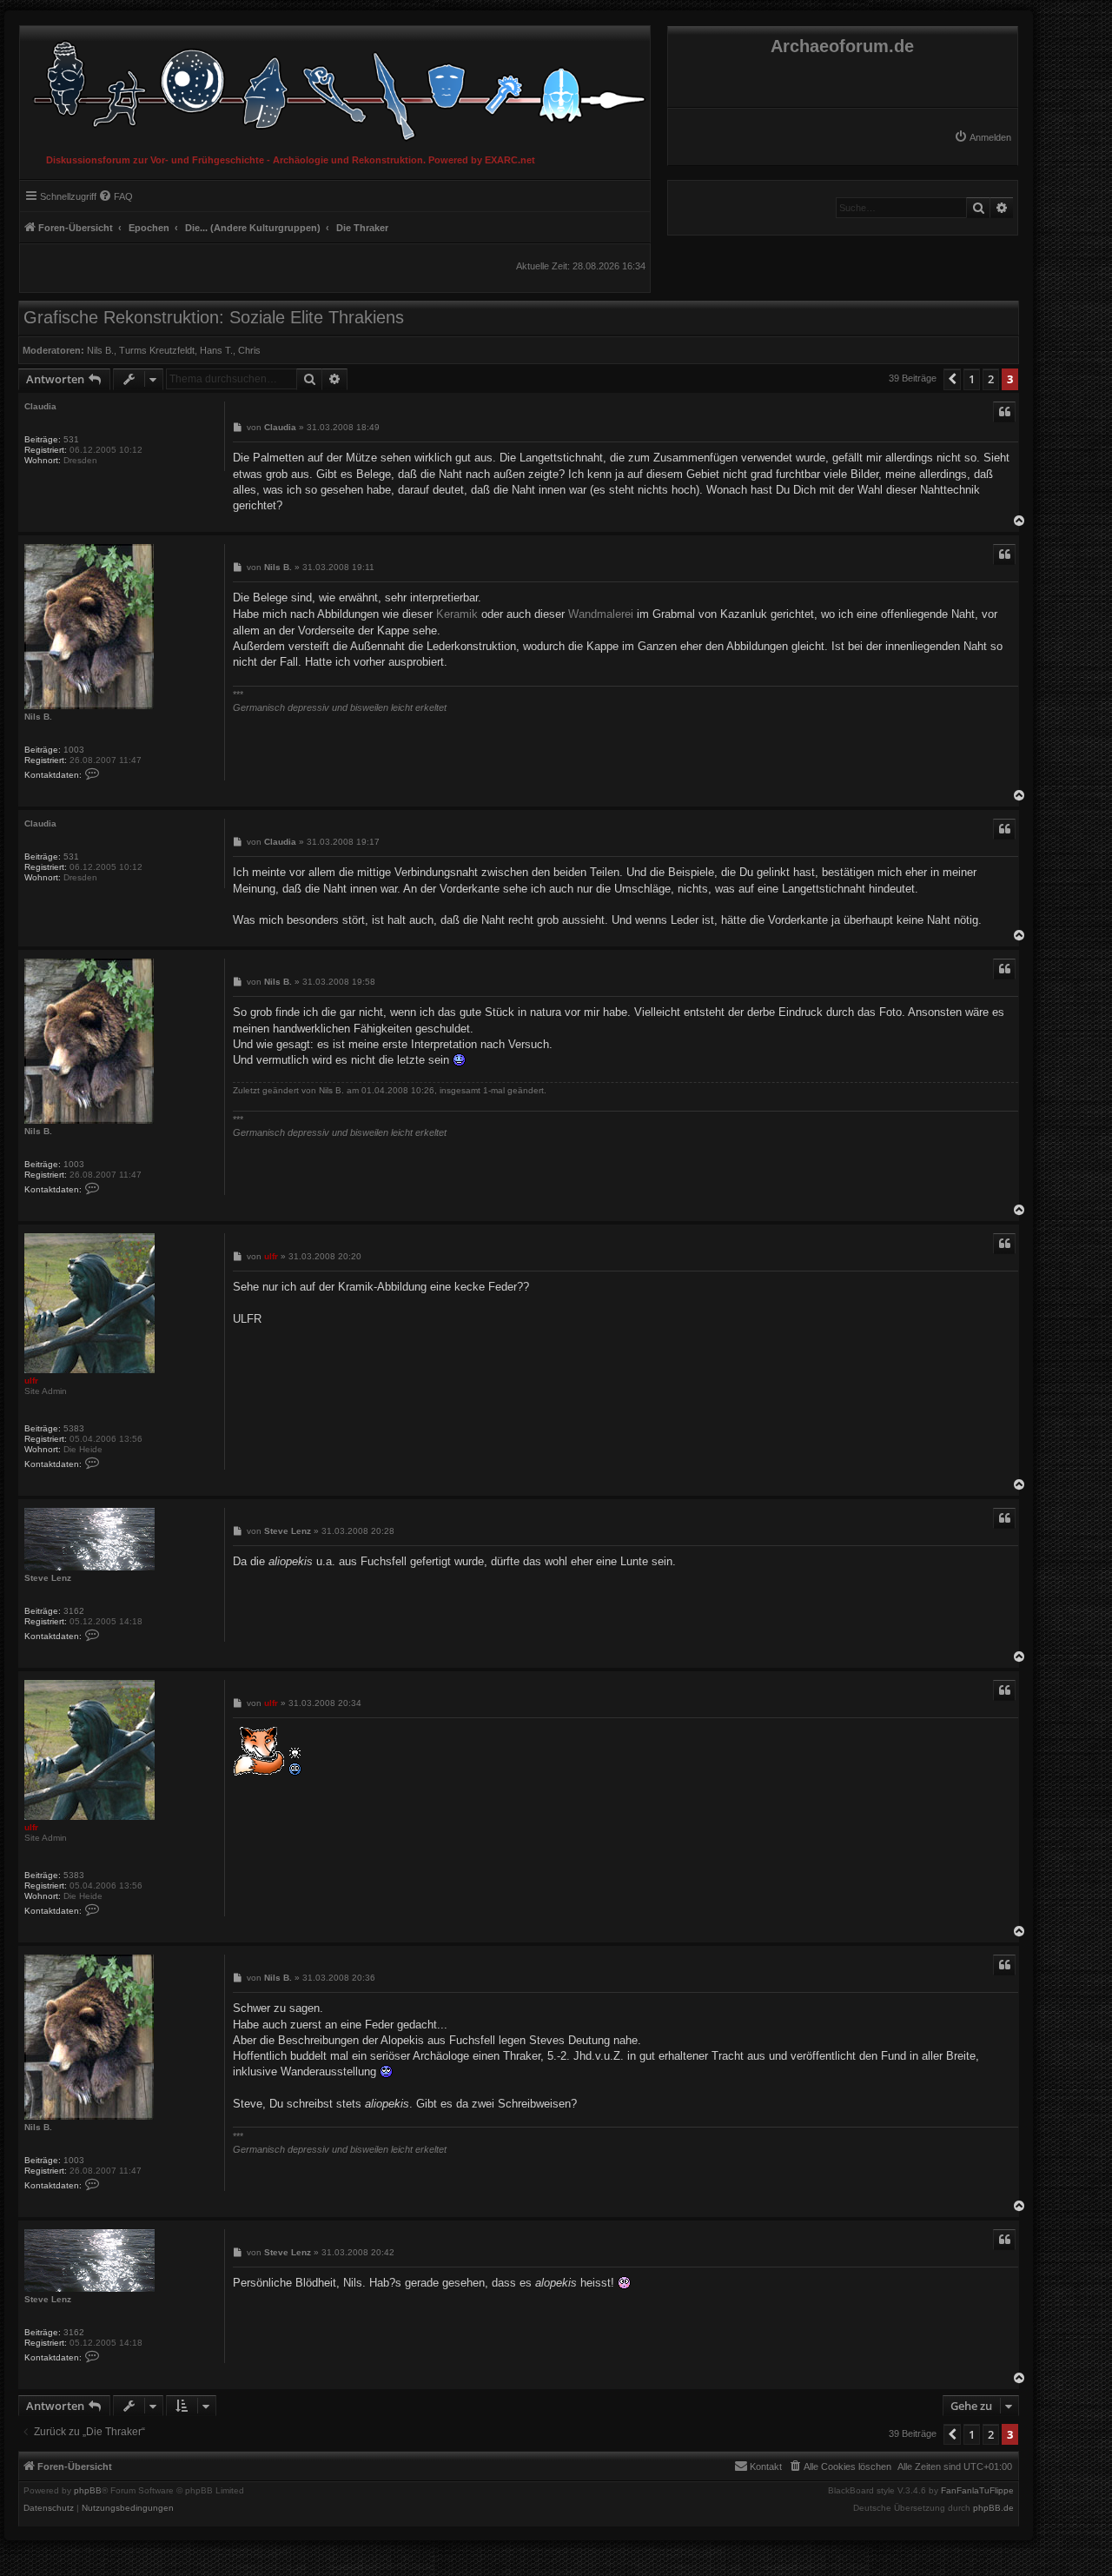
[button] (952, 379)
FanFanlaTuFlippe (977, 2491)
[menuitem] (983, 137)
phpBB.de (993, 2508)
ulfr (31, 1381)
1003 (74, 750)
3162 (74, 1611)
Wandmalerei (601, 614)
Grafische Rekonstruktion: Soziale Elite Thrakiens (214, 317)
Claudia (40, 406)
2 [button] (991, 379)
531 (71, 439)
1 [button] (972, 379)
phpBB (88, 2491)
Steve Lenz (48, 1578)
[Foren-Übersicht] (335, 86)
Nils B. (100, 350)
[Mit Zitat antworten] (1004, 412)
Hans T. (216, 350)
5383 (74, 1428)
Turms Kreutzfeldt (157, 350)
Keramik (457, 614)
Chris (249, 350)
